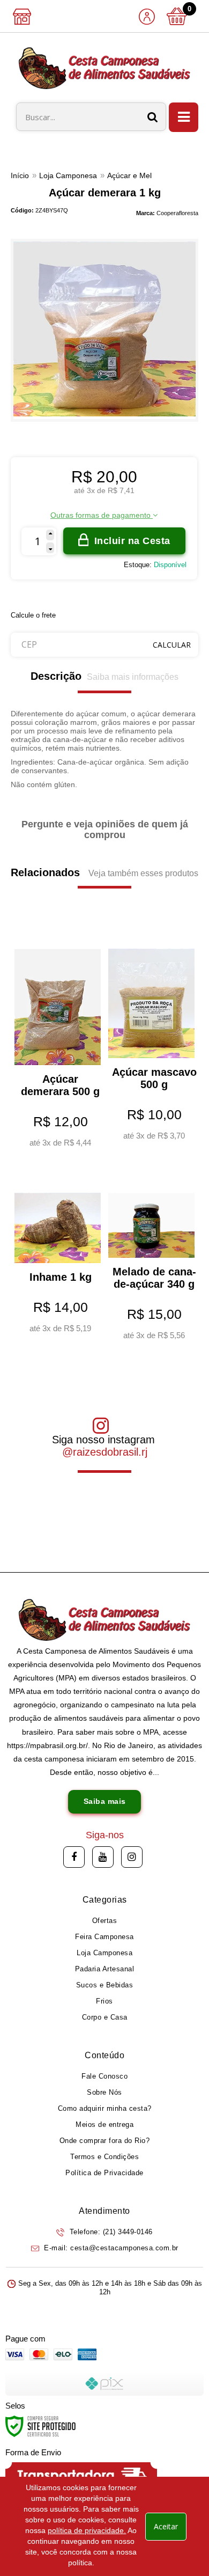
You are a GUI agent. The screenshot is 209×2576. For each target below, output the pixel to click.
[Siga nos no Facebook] (74, 1857)
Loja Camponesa (68, 175)
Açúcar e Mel (129, 175)
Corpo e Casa (105, 2017)
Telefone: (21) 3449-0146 (110, 2232)
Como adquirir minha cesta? (105, 2108)
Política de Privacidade (104, 2173)
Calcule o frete (33, 615)
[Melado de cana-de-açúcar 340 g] (151, 1260)
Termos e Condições (104, 2157)
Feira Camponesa (104, 1937)
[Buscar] (153, 117)
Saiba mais (105, 1801)
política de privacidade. (87, 2530)
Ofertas (105, 1921)
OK (172, 645)
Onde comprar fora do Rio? (105, 2141)
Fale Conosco (104, 2076)
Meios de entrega (104, 2124)
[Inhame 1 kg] (58, 1256)
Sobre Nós (104, 2092)
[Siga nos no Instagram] (132, 1857)
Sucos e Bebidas (105, 1985)
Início (20, 175)
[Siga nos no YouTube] (103, 1857)
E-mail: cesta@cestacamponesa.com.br (110, 2248)
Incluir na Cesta (132, 541)
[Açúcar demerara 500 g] (58, 1042)
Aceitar (166, 2526)
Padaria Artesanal (105, 1969)
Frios (104, 2001)
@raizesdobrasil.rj (105, 1452)
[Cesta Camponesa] (104, 68)
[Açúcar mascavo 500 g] (151, 1038)
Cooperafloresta (177, 213)
